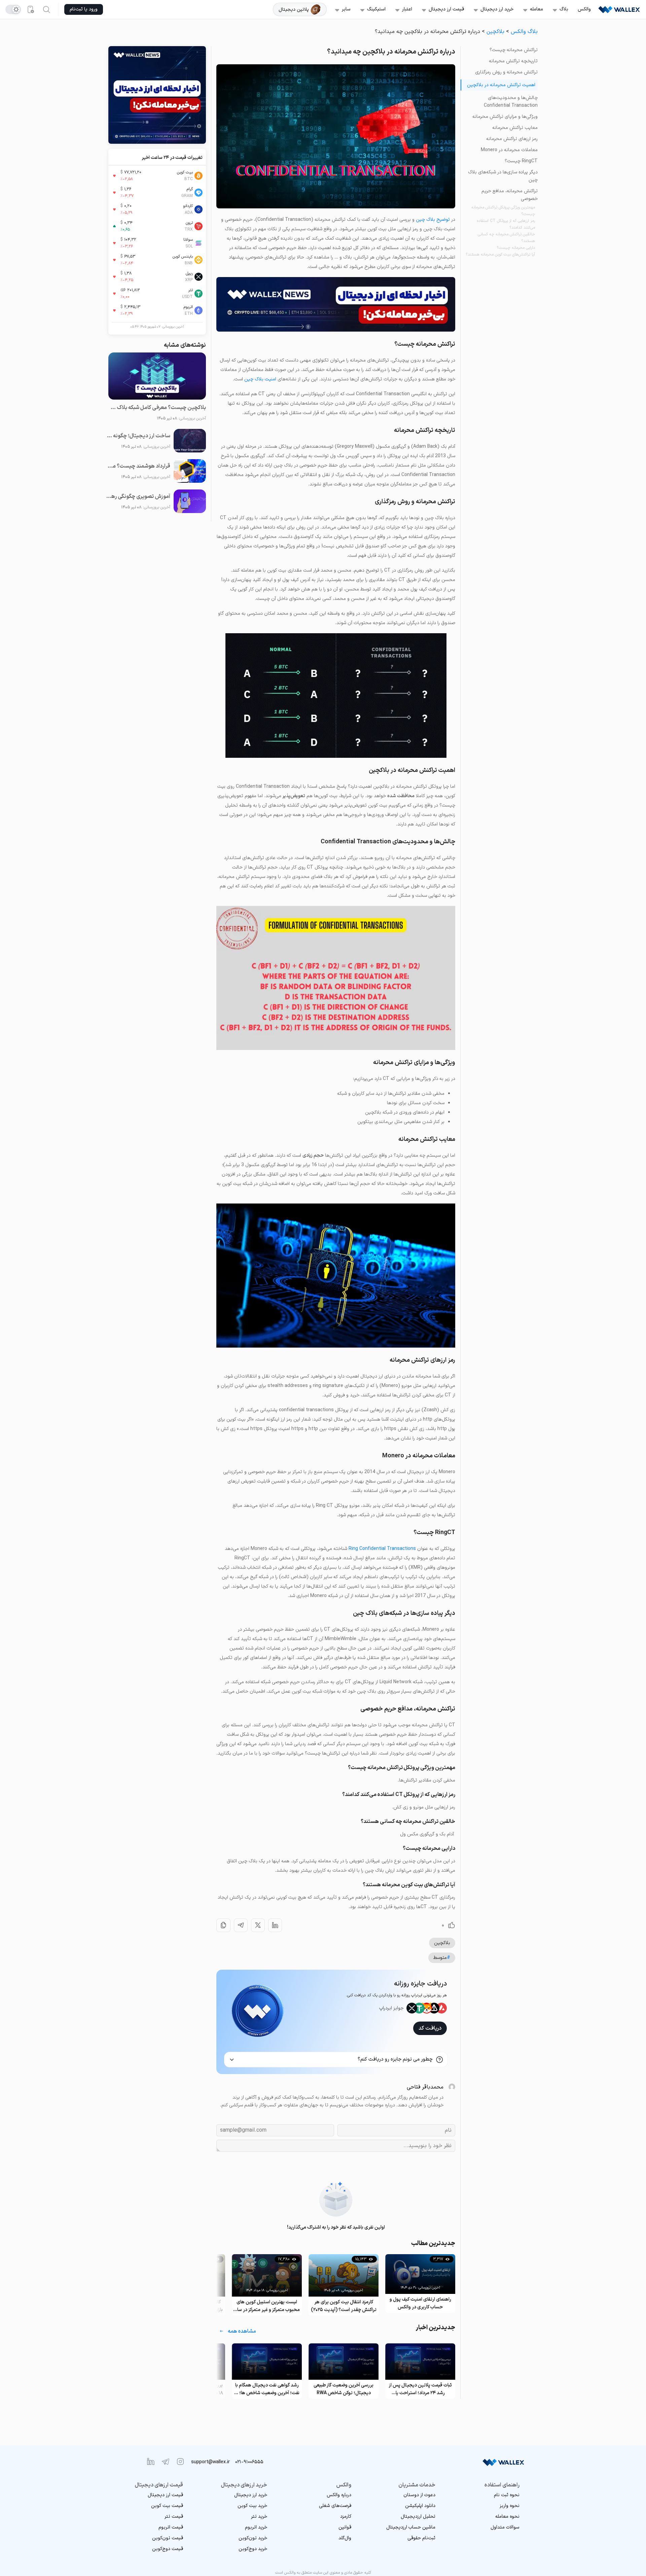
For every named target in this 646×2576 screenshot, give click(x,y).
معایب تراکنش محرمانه (515, 128)
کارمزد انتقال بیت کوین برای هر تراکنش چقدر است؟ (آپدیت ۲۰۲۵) (420, 2306)
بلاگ (564, 9)
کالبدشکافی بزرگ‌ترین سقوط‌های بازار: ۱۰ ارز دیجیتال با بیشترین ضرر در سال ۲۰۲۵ (267, 2306)
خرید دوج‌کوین (253, 2549)
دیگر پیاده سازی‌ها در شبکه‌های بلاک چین (503, 176)
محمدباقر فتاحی (425, 2087)
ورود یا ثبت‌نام (84, 9)
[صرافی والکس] (619, 9)
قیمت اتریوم (171, 2527)
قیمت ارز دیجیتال (446, 9)
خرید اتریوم (256, 2527)
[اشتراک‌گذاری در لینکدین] (275, 1925)
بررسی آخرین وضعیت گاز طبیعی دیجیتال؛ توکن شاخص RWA (420, 2389)
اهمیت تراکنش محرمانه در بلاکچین (501, 85)
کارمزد (346, 2517)
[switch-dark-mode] (13, 9)
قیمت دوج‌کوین (168, 2549)
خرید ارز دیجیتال (497, 9)
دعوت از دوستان (419, 2495)
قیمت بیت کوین (167, 2506)
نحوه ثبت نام (507, 2495)
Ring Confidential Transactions (382, 1549)
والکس (584, 9)
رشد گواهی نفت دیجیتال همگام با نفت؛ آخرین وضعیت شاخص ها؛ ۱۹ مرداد (344, 2389)
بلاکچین (495, 32)
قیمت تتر (174, 2517)
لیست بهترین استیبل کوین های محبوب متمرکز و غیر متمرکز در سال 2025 (344, 2306)
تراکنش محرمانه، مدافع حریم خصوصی (510, 195)
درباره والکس (339, 2495)
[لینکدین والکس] (151, 2462)
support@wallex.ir (210, 2462)
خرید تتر (259, 2517)
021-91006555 (249, 2462)
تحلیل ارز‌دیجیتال (418, 2517)
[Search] (46, 9)
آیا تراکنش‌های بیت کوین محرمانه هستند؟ (500, 255)
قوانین (345, 2527)
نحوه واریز (510, 2506)
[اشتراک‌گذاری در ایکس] (258, 1925)
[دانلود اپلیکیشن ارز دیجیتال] (30, 9)
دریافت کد (430, 2028)
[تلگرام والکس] (166, 2462)
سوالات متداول (505, 2527)
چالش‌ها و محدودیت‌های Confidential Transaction (511, 102)
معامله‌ (536, 9)
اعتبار (407, 9)
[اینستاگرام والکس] (180, 2462)
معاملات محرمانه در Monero (509, 150)
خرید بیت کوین (252, 2506)
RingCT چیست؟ (521, 161)
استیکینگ (376, 9)
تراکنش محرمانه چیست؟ (514, 50)
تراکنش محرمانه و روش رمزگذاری (506, 72)
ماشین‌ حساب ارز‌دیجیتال (411, 2527)
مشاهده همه (242, 2331)
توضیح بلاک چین (433, 220)
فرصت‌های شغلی (335, 2506)
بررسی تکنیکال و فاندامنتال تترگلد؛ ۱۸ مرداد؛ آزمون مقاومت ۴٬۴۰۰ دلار (267, 2389)
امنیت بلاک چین (260, 379)
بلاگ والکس (524, 32)
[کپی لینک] (223, 1925)
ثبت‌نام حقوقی (421, 2538)
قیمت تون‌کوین (168, 2538)
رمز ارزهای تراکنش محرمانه (512, 139)
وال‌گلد (345, 2538)
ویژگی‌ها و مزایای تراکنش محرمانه (505, 117)
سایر (346, 9)
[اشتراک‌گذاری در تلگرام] (241, 1925)
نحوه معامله (507, 2517)
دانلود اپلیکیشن (420, 2506)
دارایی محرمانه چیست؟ (516, 248)
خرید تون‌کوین (253, 2538)
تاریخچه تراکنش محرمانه (513, 61)
